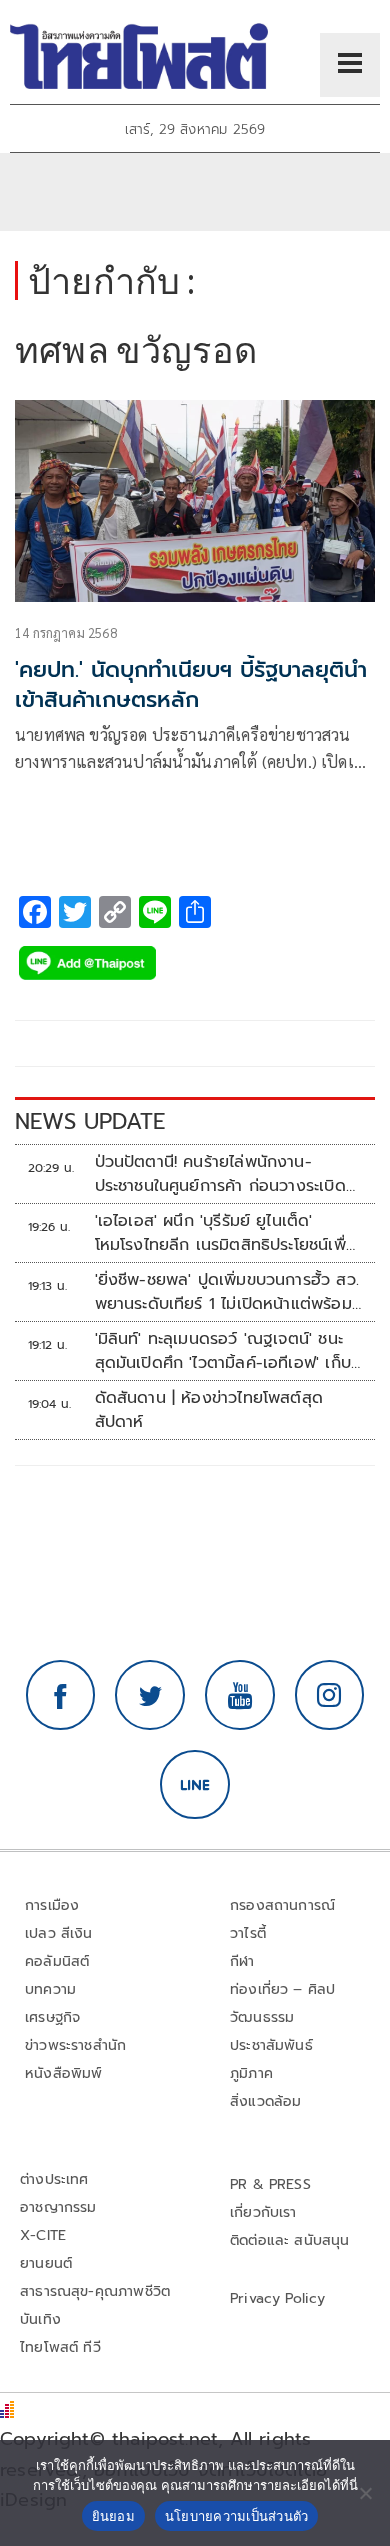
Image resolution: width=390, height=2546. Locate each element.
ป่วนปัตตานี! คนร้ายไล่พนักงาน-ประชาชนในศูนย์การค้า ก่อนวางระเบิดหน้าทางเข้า (220, 1174)
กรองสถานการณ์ (282, 1905)
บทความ (50, 1989)
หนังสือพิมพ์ (63, 2073)
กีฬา (242, 1961)
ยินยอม (113, 2516)
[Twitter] (150, 1695)
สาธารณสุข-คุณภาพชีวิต (95, 2291)
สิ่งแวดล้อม (265, 2101)
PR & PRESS (270, 2184)
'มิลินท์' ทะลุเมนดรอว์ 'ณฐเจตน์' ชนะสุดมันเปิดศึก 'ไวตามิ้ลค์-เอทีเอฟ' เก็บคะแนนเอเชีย (223, 1351)
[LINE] (195, 1785)
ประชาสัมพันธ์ (271, 2045)
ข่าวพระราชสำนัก (75, 2045)
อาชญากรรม (58, 2207)
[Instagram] (330, 1695)
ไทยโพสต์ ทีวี (60, 2347)
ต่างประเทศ (54, 2179)
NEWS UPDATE (90, 1121)
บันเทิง (40, 2319)
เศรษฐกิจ (52, 2017)
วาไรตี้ (248, 1933)
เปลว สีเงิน (59, 1933)
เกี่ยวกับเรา (263, 2212)
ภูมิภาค (251, 2073)
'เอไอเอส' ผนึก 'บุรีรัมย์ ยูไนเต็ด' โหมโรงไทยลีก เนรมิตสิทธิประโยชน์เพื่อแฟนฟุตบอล (225, 1233)
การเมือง (52, 1905)
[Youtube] (240, 1695)
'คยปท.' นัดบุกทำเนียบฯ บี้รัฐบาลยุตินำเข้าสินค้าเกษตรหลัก (191, 685)
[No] (365, 2493)
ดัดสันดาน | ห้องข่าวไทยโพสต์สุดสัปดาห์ (209, 1410)
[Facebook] (61, 1695)
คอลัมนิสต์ (57, 1961)
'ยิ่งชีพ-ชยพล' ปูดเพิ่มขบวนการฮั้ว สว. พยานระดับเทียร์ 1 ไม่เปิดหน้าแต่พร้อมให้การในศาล (227, 1292)
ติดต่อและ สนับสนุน (290, 2240)
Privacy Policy (278, 2298)
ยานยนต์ (46, 2263)
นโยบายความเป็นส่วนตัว (237, 2516)
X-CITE (43, 2235)
